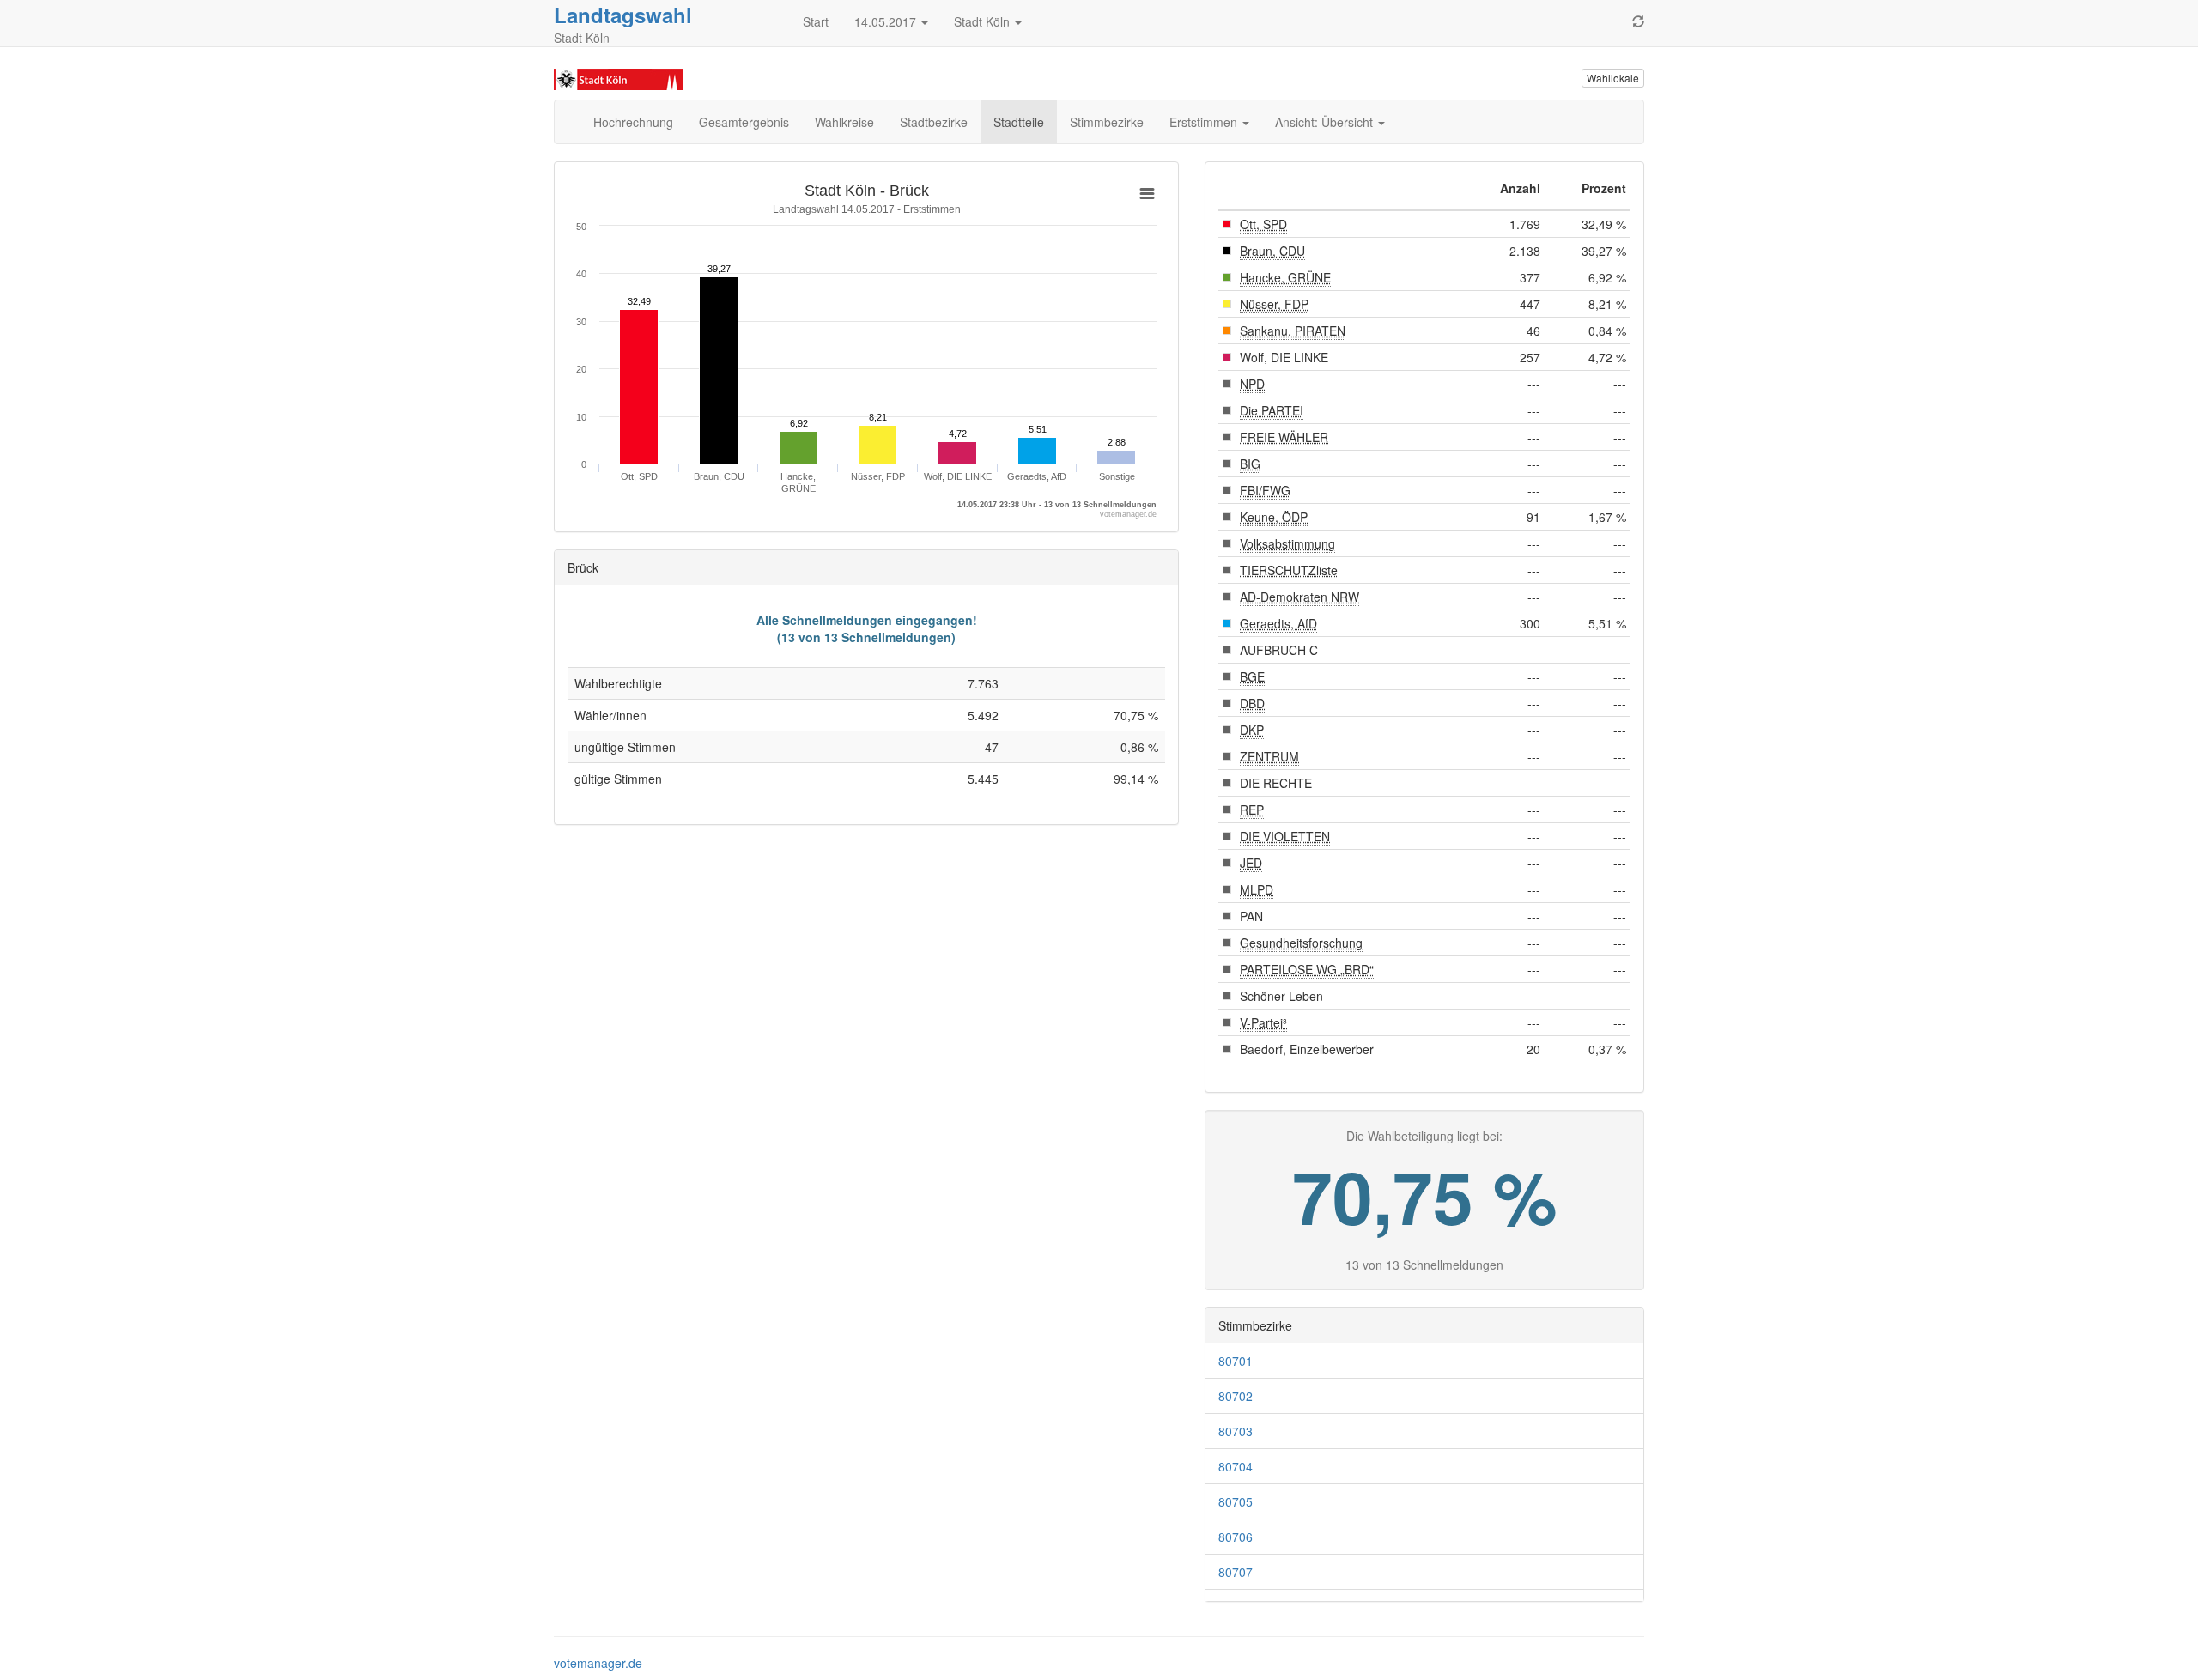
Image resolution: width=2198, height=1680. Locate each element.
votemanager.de (598, 1663)
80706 (1236, 1537)
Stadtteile (1019, 122)
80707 (1236, 1572)
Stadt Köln (984, 21)
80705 (1236, 1501)
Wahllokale (1613, 78)
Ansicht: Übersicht (1326, 122)
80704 (1236, 1466)
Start (816, 21)
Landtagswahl (623, 15)
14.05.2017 (887, 21)
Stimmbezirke (1107, 122)
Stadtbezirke (934, 122)
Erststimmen (1205, 122)
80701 (1236, 1361)
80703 (1236, 1431)
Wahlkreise (844, 122)
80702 (1236, 1396)
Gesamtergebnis (744, 122)
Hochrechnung (633, 122)
